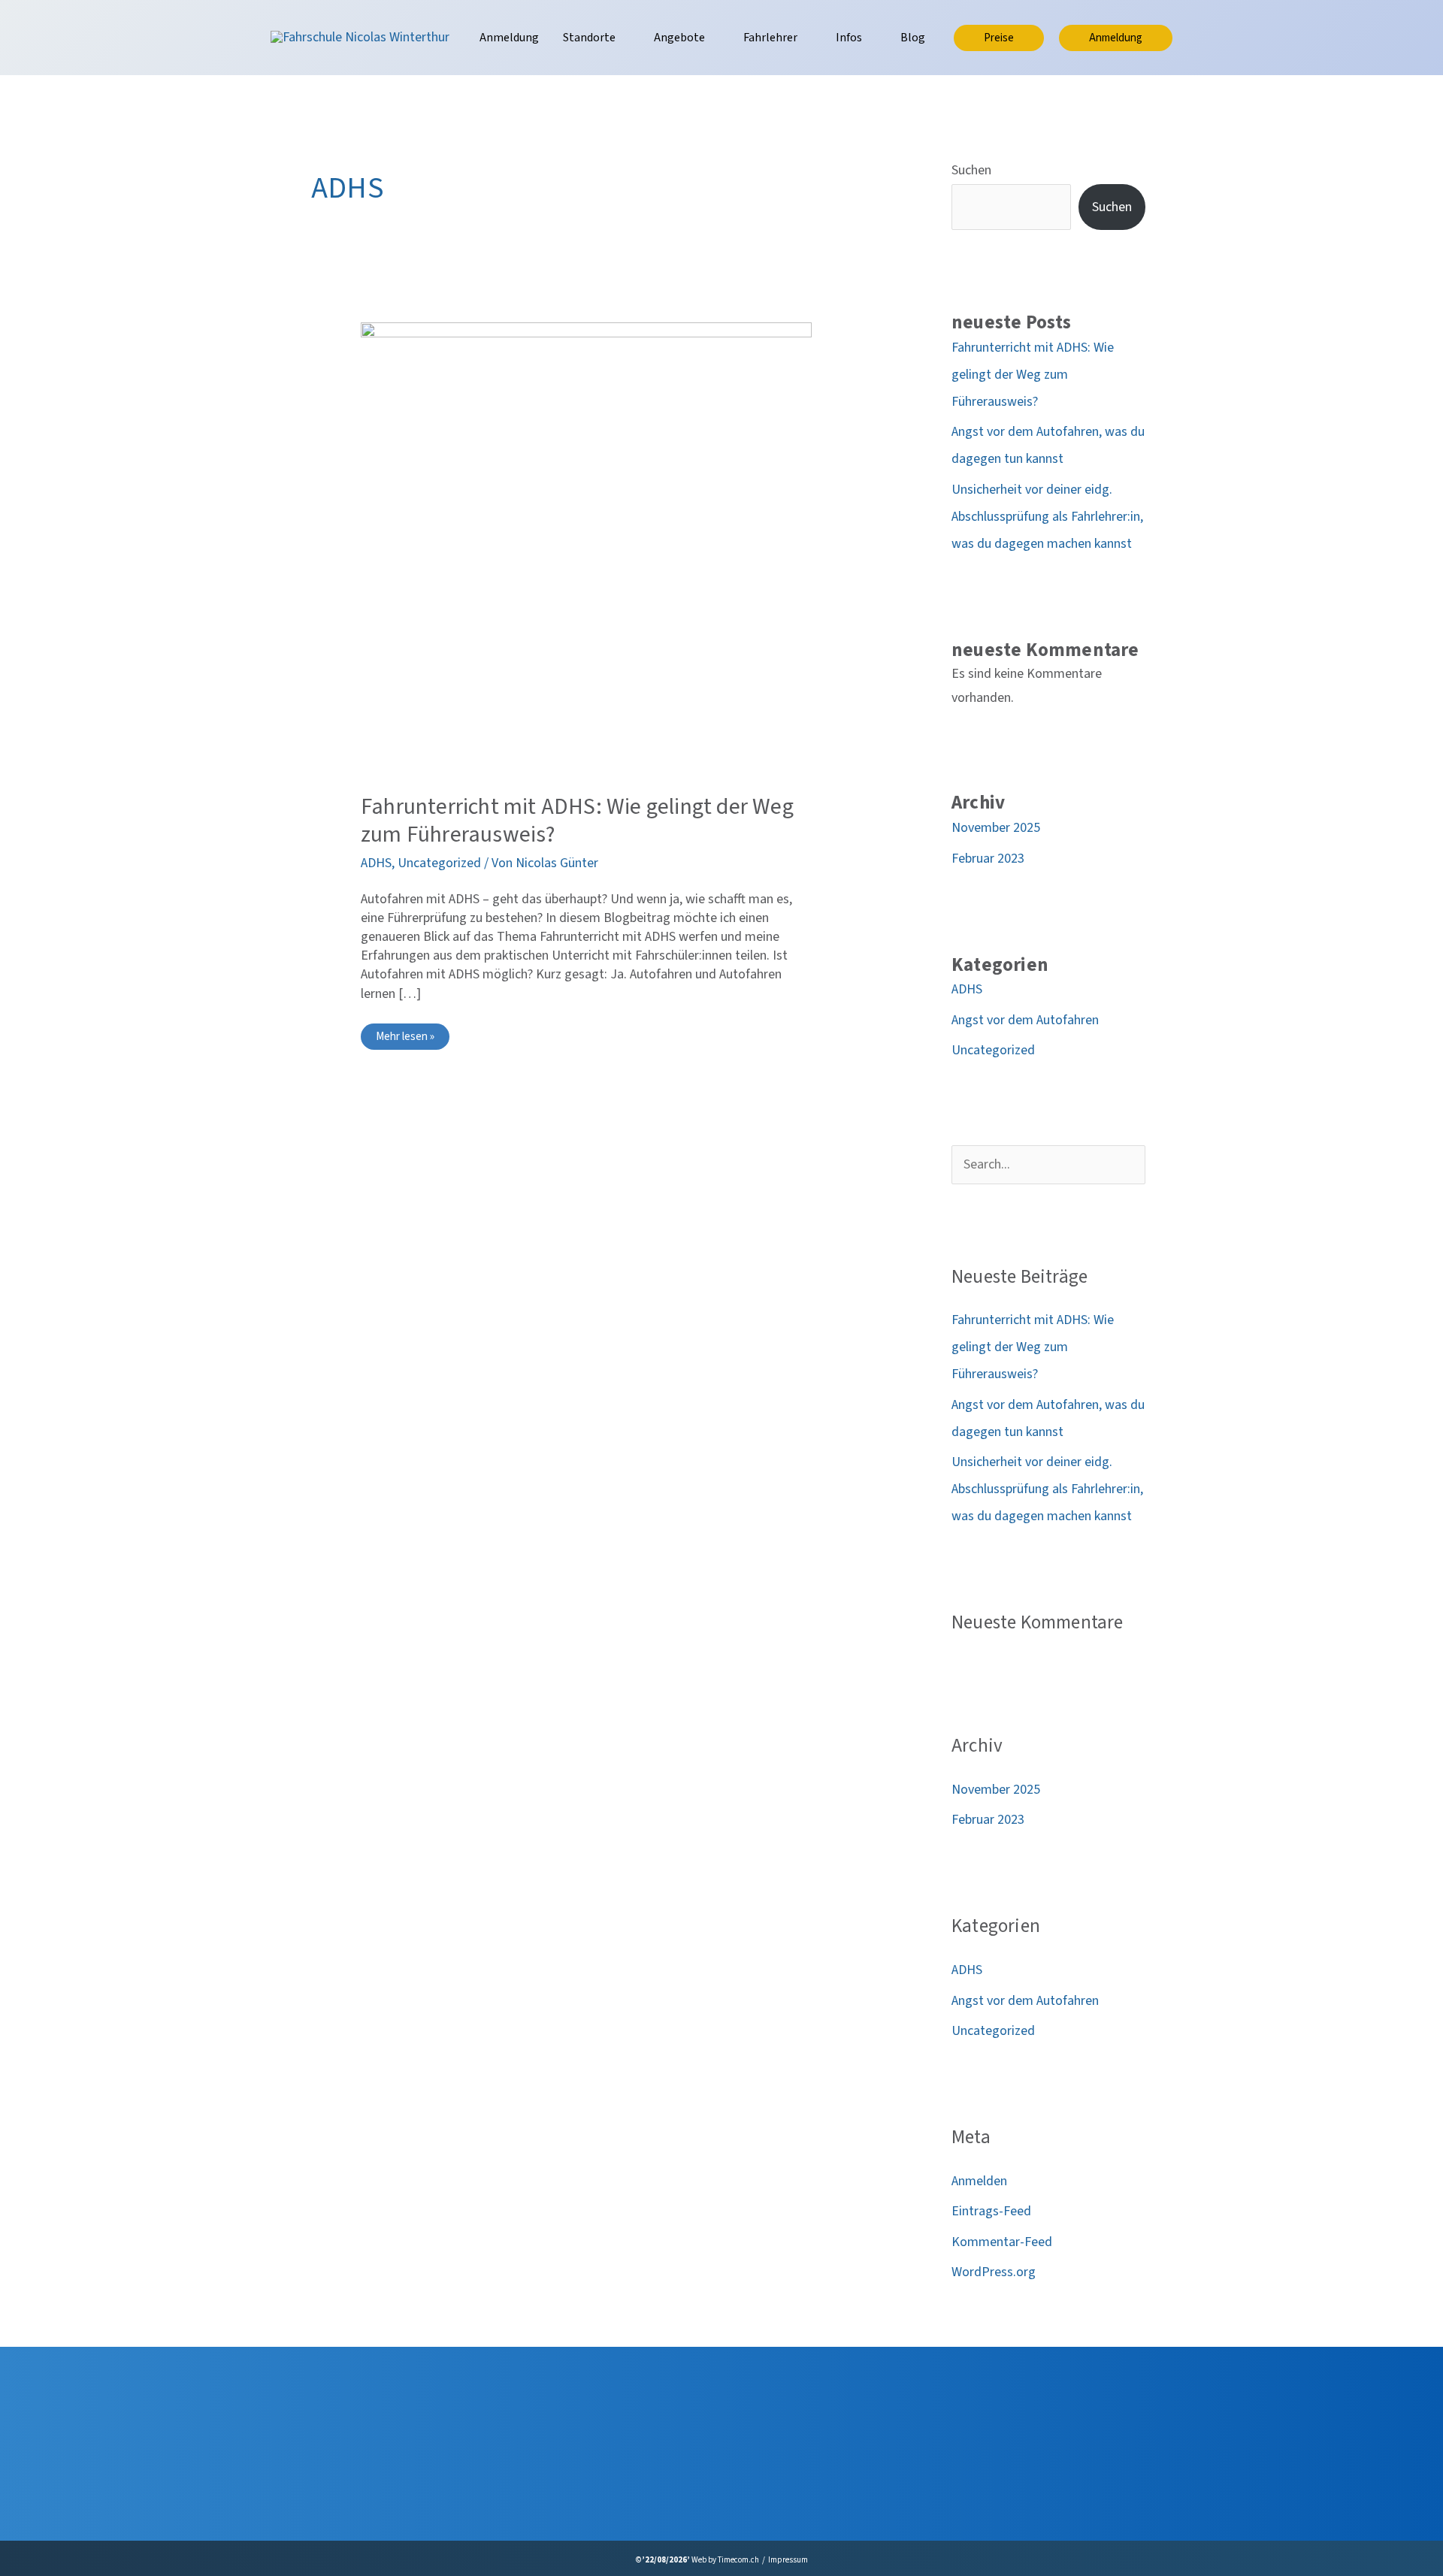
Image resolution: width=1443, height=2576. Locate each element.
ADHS (376, 863)
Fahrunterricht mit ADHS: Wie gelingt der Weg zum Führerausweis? (577, 821)
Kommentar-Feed (1002, 2242)
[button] (623, 38)
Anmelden (979, 2181)
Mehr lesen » (412, 1039)
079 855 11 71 (625, 2456)
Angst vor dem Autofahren (1025, 1020)
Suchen (971, 170)
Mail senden (620, 2486)
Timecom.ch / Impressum (763, 2560)
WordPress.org (994, 2272)
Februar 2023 (988, 859)
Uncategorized (439, 863)
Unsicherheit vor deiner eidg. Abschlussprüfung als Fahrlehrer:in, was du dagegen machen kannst (1047, 517)
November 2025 (996, 828)
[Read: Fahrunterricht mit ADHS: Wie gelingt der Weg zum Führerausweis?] (586, 547)
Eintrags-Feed (991, 2211)
